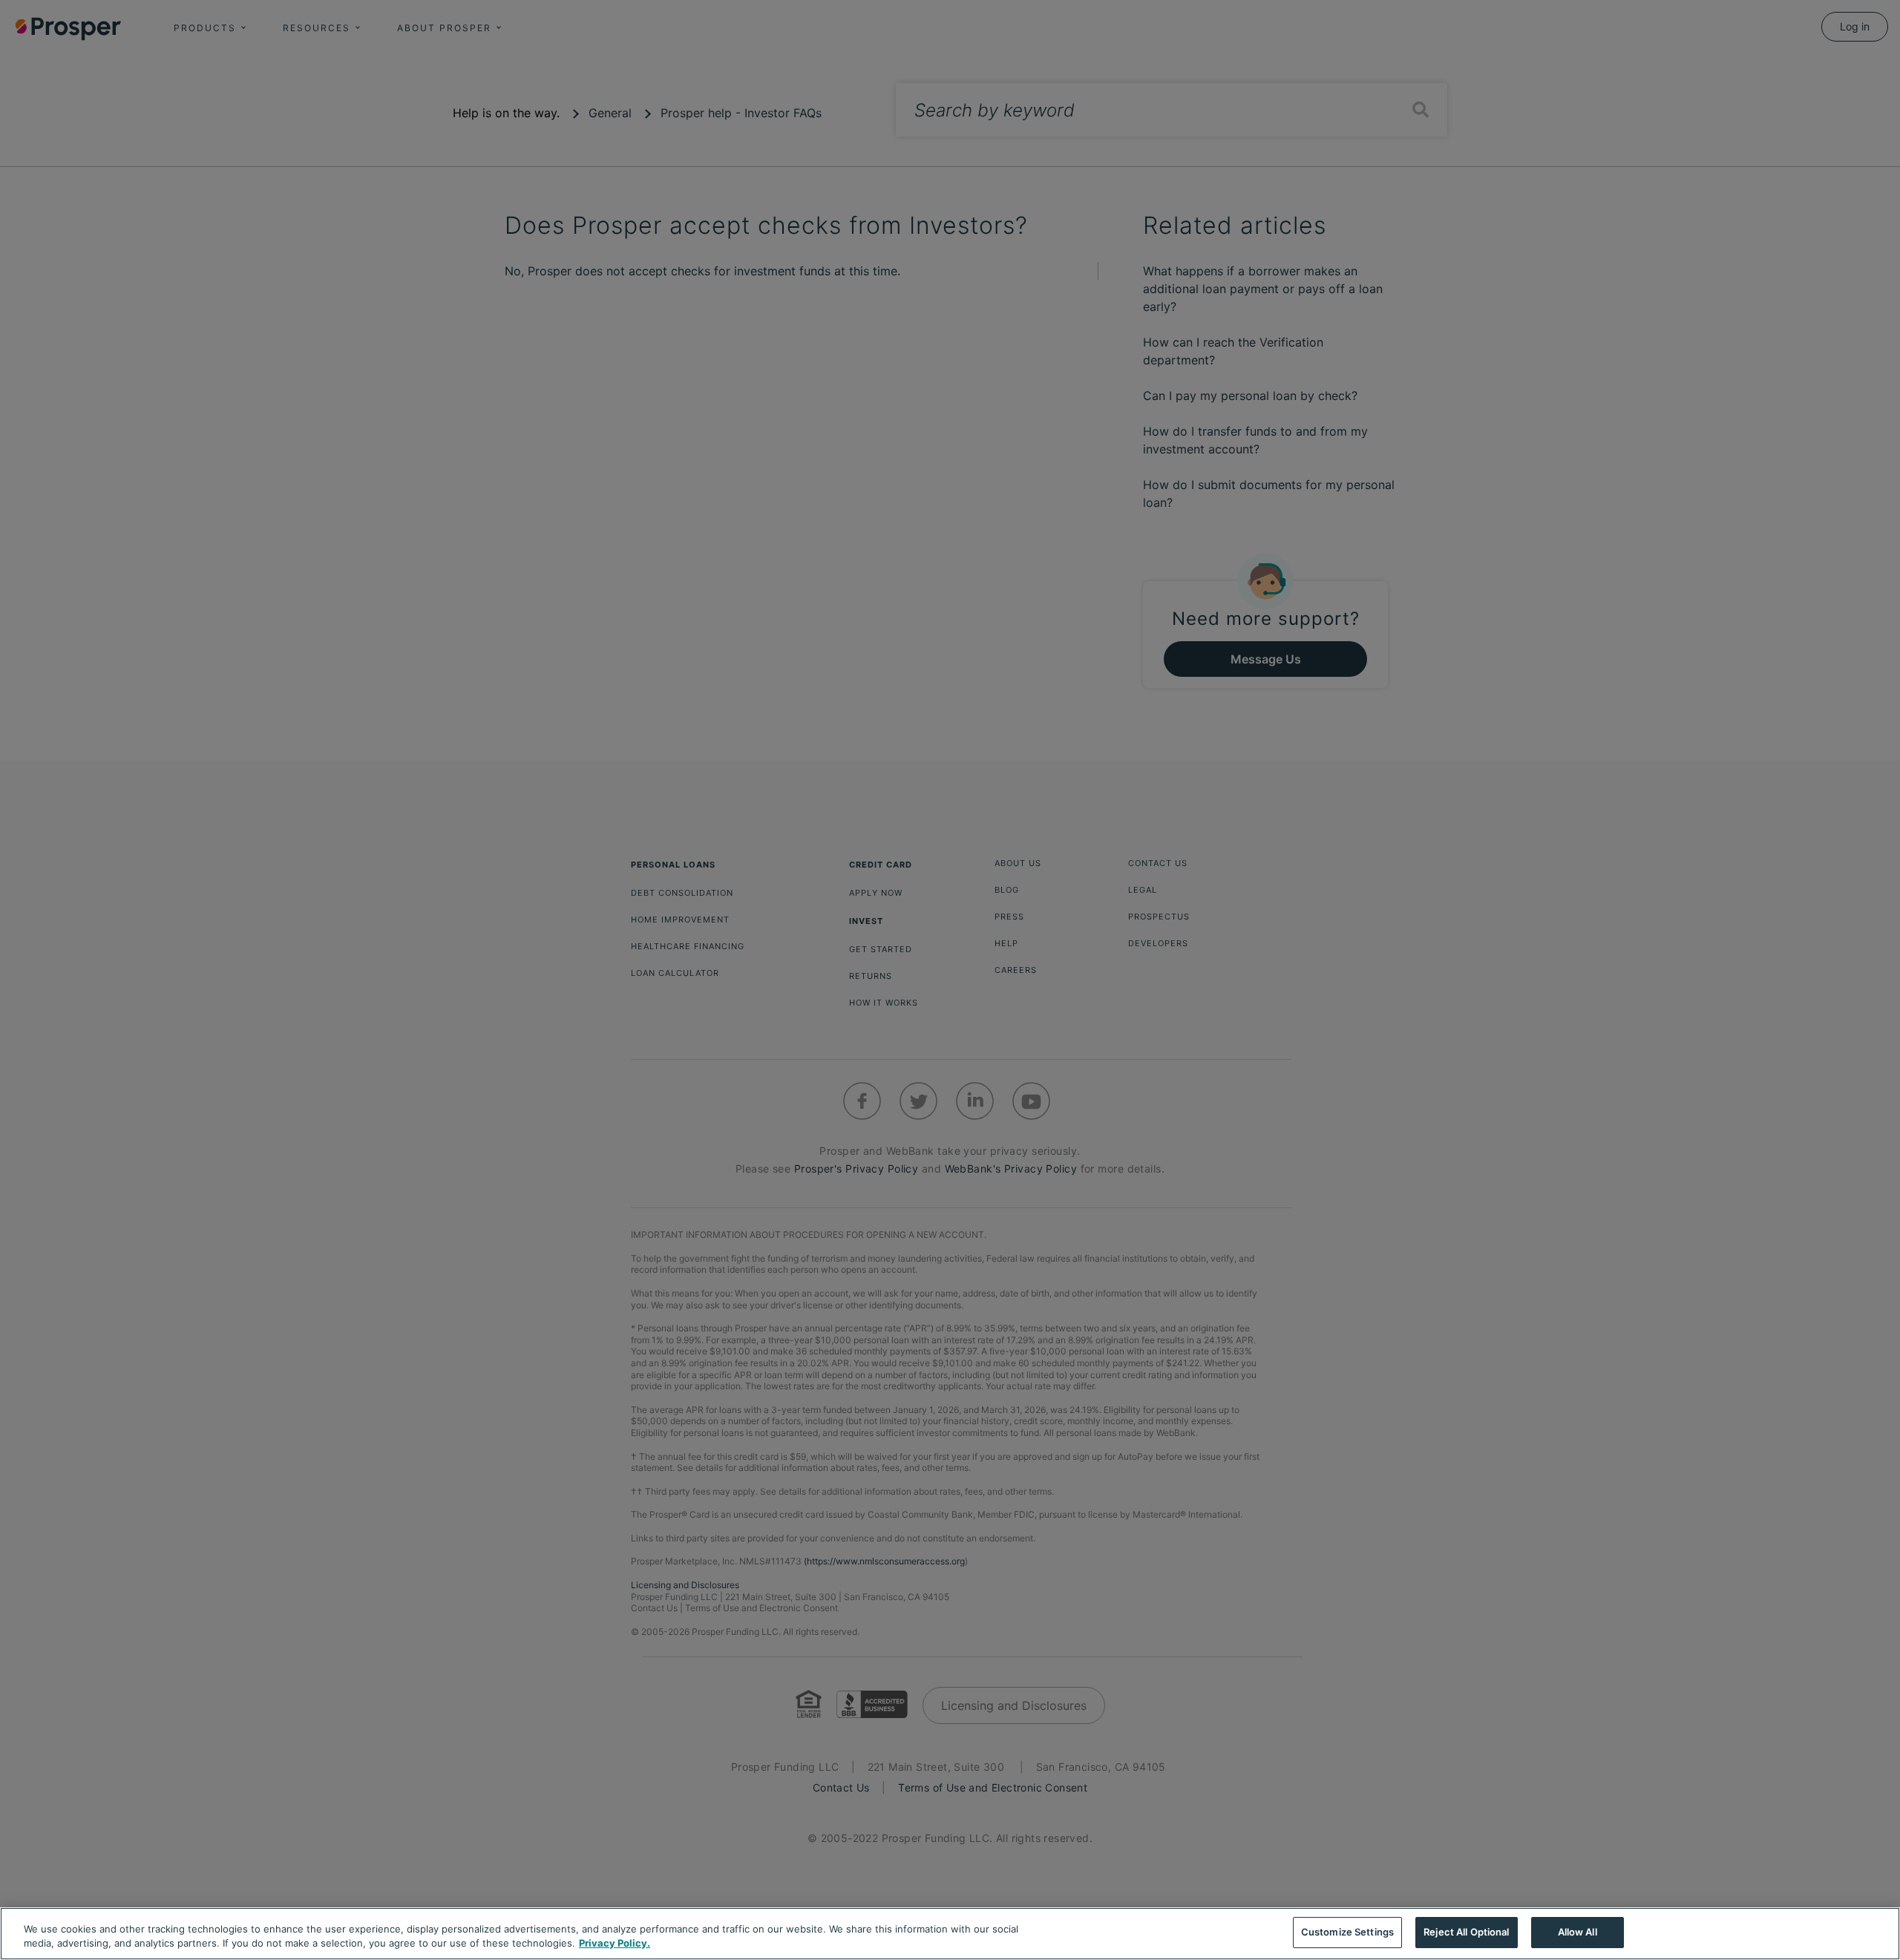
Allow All (1578, 1932)
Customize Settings (1347, 1932)
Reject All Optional (1466, 1932)
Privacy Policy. (615, 1944)
